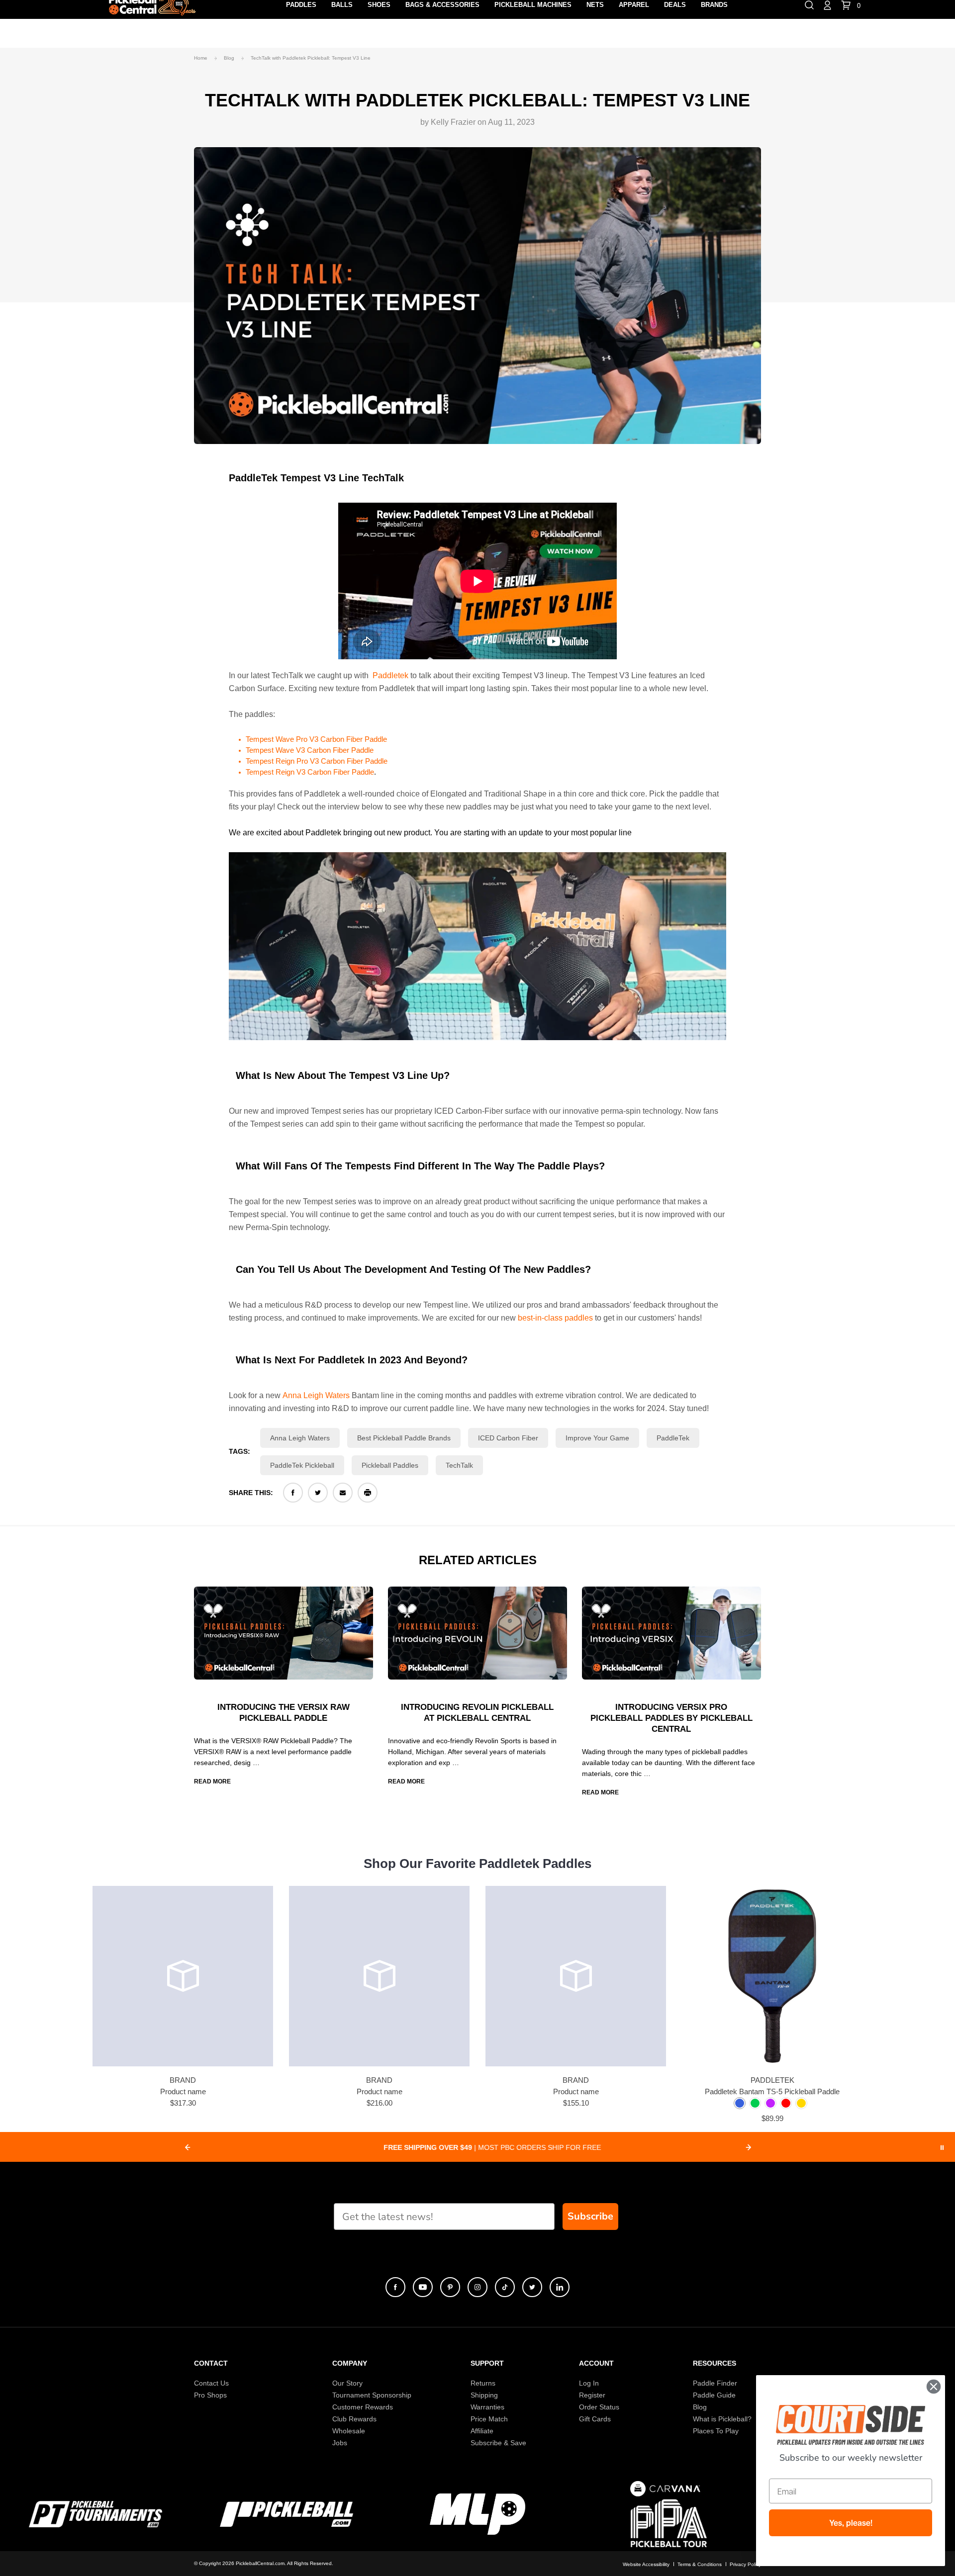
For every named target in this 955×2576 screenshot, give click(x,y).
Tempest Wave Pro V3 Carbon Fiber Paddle (316, 739)
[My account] (827, 4)
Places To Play (716, 2431)
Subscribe (590, 2216)
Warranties (487, 2407)
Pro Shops (210, 2395)
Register (592, 2395)
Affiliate (482, 2431)
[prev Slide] (188, 2147)
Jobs (340, 2443)
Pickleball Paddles (390, 1465)
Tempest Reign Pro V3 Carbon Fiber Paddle (317, 761)
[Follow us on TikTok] (505, 2287)
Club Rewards (354, 2419)
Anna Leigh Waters (316, 1395)
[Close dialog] (934, 2387)
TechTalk (459, 1465)
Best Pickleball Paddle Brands (404, 1438)
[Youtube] (423, 2287)
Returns (483, 2383)
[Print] (368, 1493)
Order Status (599, 2407)
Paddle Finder (715, 2383)
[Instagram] (477, 2287)
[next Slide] (749, 2147)
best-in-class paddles (555, 1318)
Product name (183, 2091)
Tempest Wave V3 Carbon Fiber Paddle (310, 750)
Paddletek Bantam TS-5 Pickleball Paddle (772, 2091)
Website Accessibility (646, 2564)
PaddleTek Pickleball (302, 1465)
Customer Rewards (363, 2407)
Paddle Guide (714, 2395)
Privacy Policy (745, 2564)
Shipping (484, 2395)
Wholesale (349, 2431)
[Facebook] (293, 1493)
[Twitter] (318, 1493)
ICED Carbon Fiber (508, 1438)
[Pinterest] (450, 2287)
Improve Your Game (597, 1438)
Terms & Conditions (700, 2564)
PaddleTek (673, 1438)
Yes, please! (851, 2523)
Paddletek (390, 675)
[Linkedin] (560, 2287)
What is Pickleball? (722, 2419)
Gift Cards (595, 2419)
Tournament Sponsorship (372, 2395)
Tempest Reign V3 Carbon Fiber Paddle (310, 772)
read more (212, 1781)
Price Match (489, 2419)
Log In (589, 2383)
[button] (740, 2103)
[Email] (343, 1493)
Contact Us (211, 2383)
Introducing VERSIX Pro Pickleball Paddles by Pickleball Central (671, 1718)
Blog (700, 2407)
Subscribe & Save (498, 2443)
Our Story (347, 2383)
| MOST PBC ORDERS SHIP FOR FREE (468, 2147)
